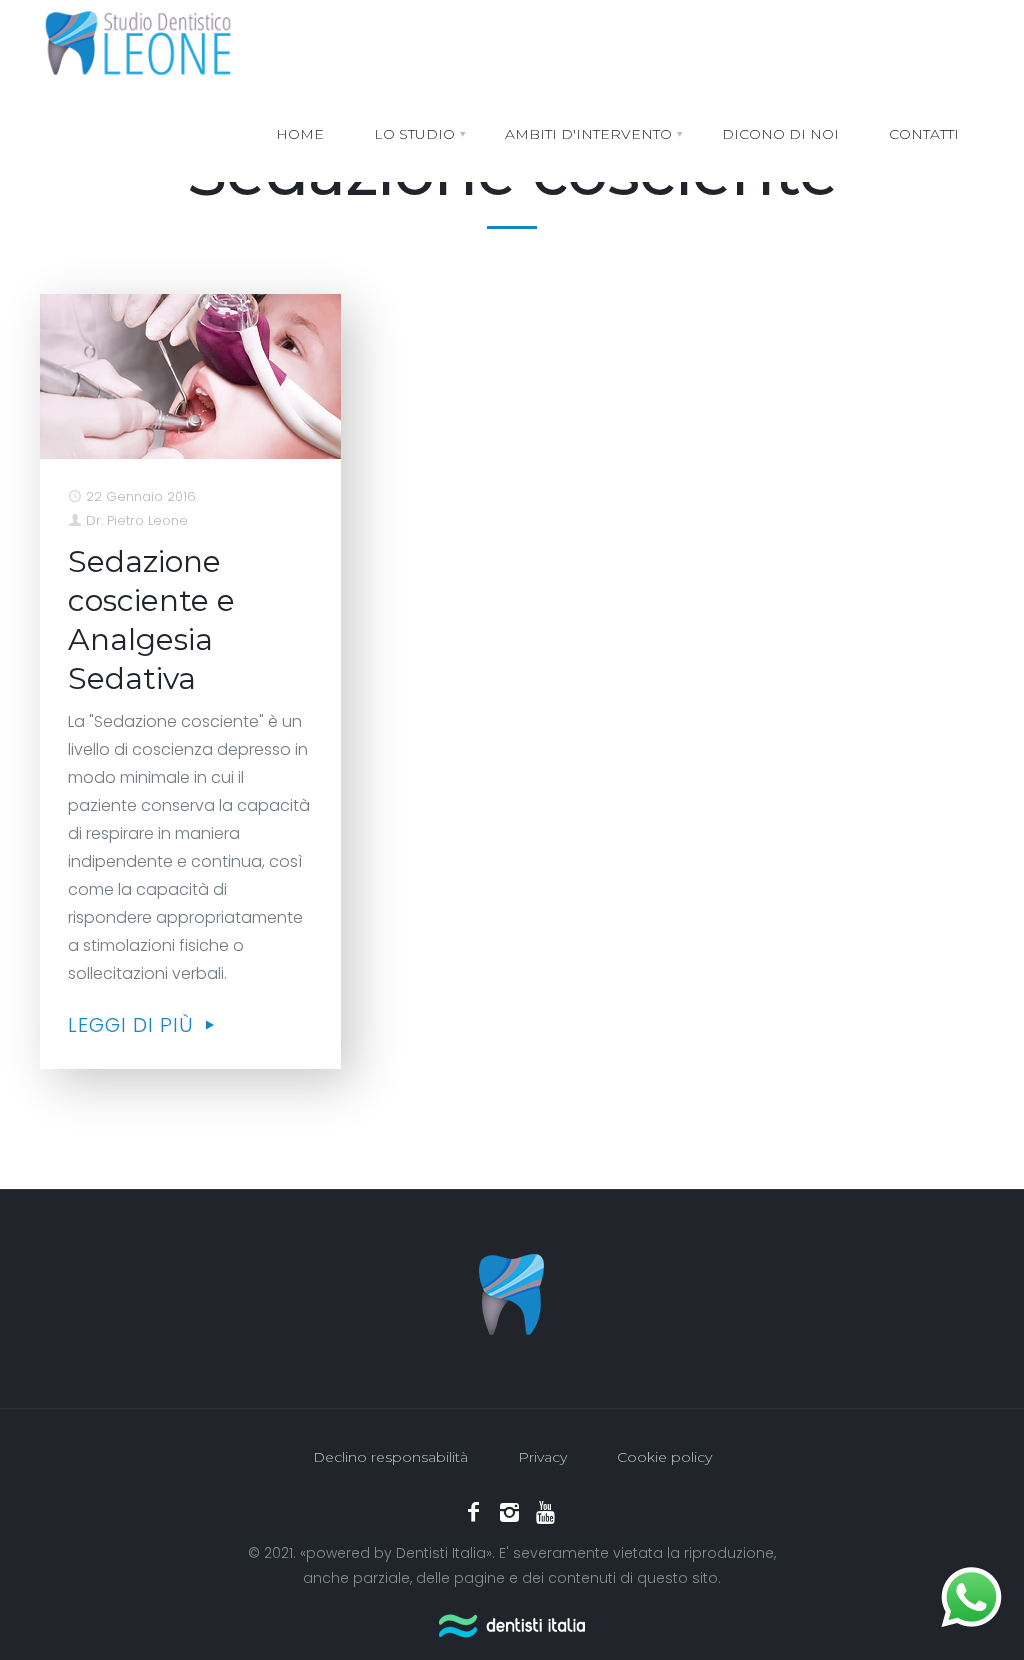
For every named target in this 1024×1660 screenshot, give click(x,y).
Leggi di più (134, 1025)
